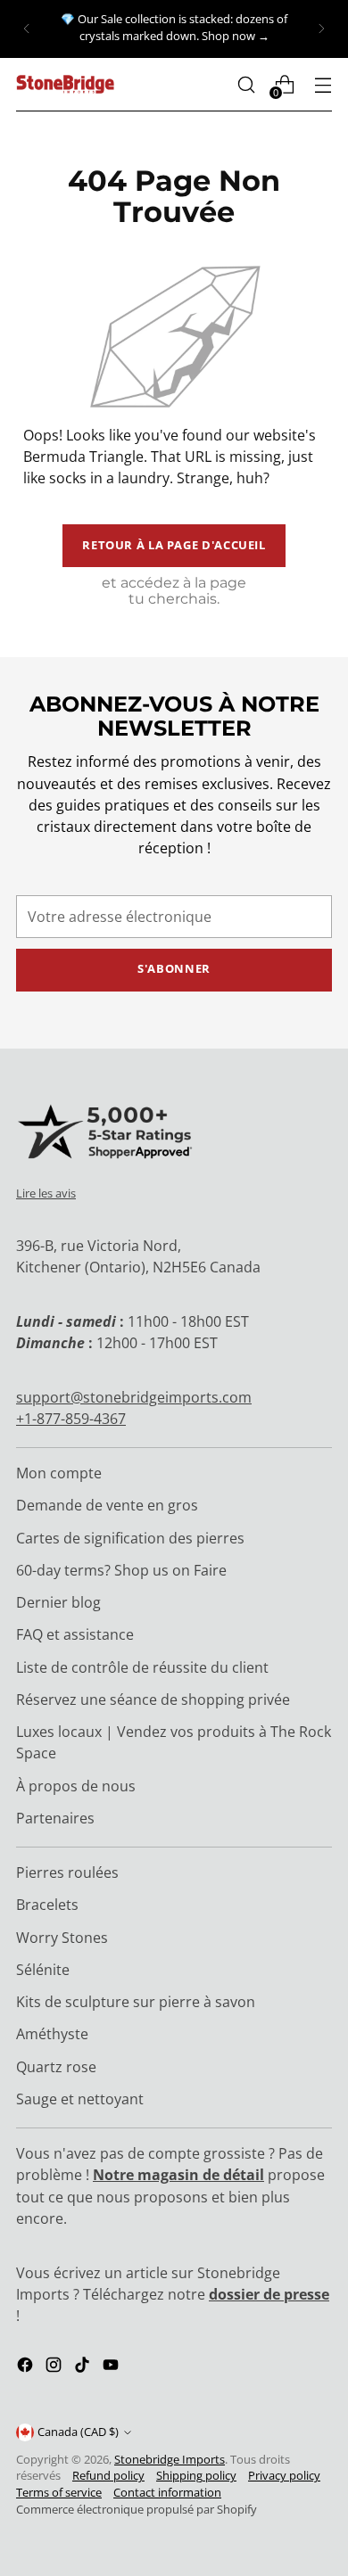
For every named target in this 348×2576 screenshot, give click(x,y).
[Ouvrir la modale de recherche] (246, 84)
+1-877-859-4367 (71, 1419)
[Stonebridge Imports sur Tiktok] (84, 2367)
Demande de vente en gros (107, 1505)
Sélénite (43, 1970)
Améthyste (52, 2034)
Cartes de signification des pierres (130, 1538)
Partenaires (55, 1818)
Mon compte (59, 1473)
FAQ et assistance (75, 1634)
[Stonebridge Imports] (65, 84)
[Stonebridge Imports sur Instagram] (55, 2367)
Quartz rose (56, 2067)
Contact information (167, 2493)
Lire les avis (46, 1193)
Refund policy (108, 2476)
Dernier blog (58, 1602)
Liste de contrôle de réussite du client (142, 1667)
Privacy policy (284, 2476)
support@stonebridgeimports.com (134, 1397)
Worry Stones (62, 1938)
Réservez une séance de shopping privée (153, 1700)
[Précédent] (27, 29)
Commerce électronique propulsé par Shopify (137, 2510)
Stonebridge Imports (170, 2460)
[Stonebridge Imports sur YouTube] (112, 2367)
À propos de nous (76, 1786)
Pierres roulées (67, 1872)
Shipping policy (196, 2476)
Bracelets (47, 1905)
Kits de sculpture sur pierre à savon (136, 2002)
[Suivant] (321, 29)
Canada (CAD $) (78, 2432)
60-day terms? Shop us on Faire (121, 1570)
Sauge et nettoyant (80, 2099)
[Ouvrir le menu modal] (323, 84)
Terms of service (59, 2493)
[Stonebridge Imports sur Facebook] (27, 2367)
